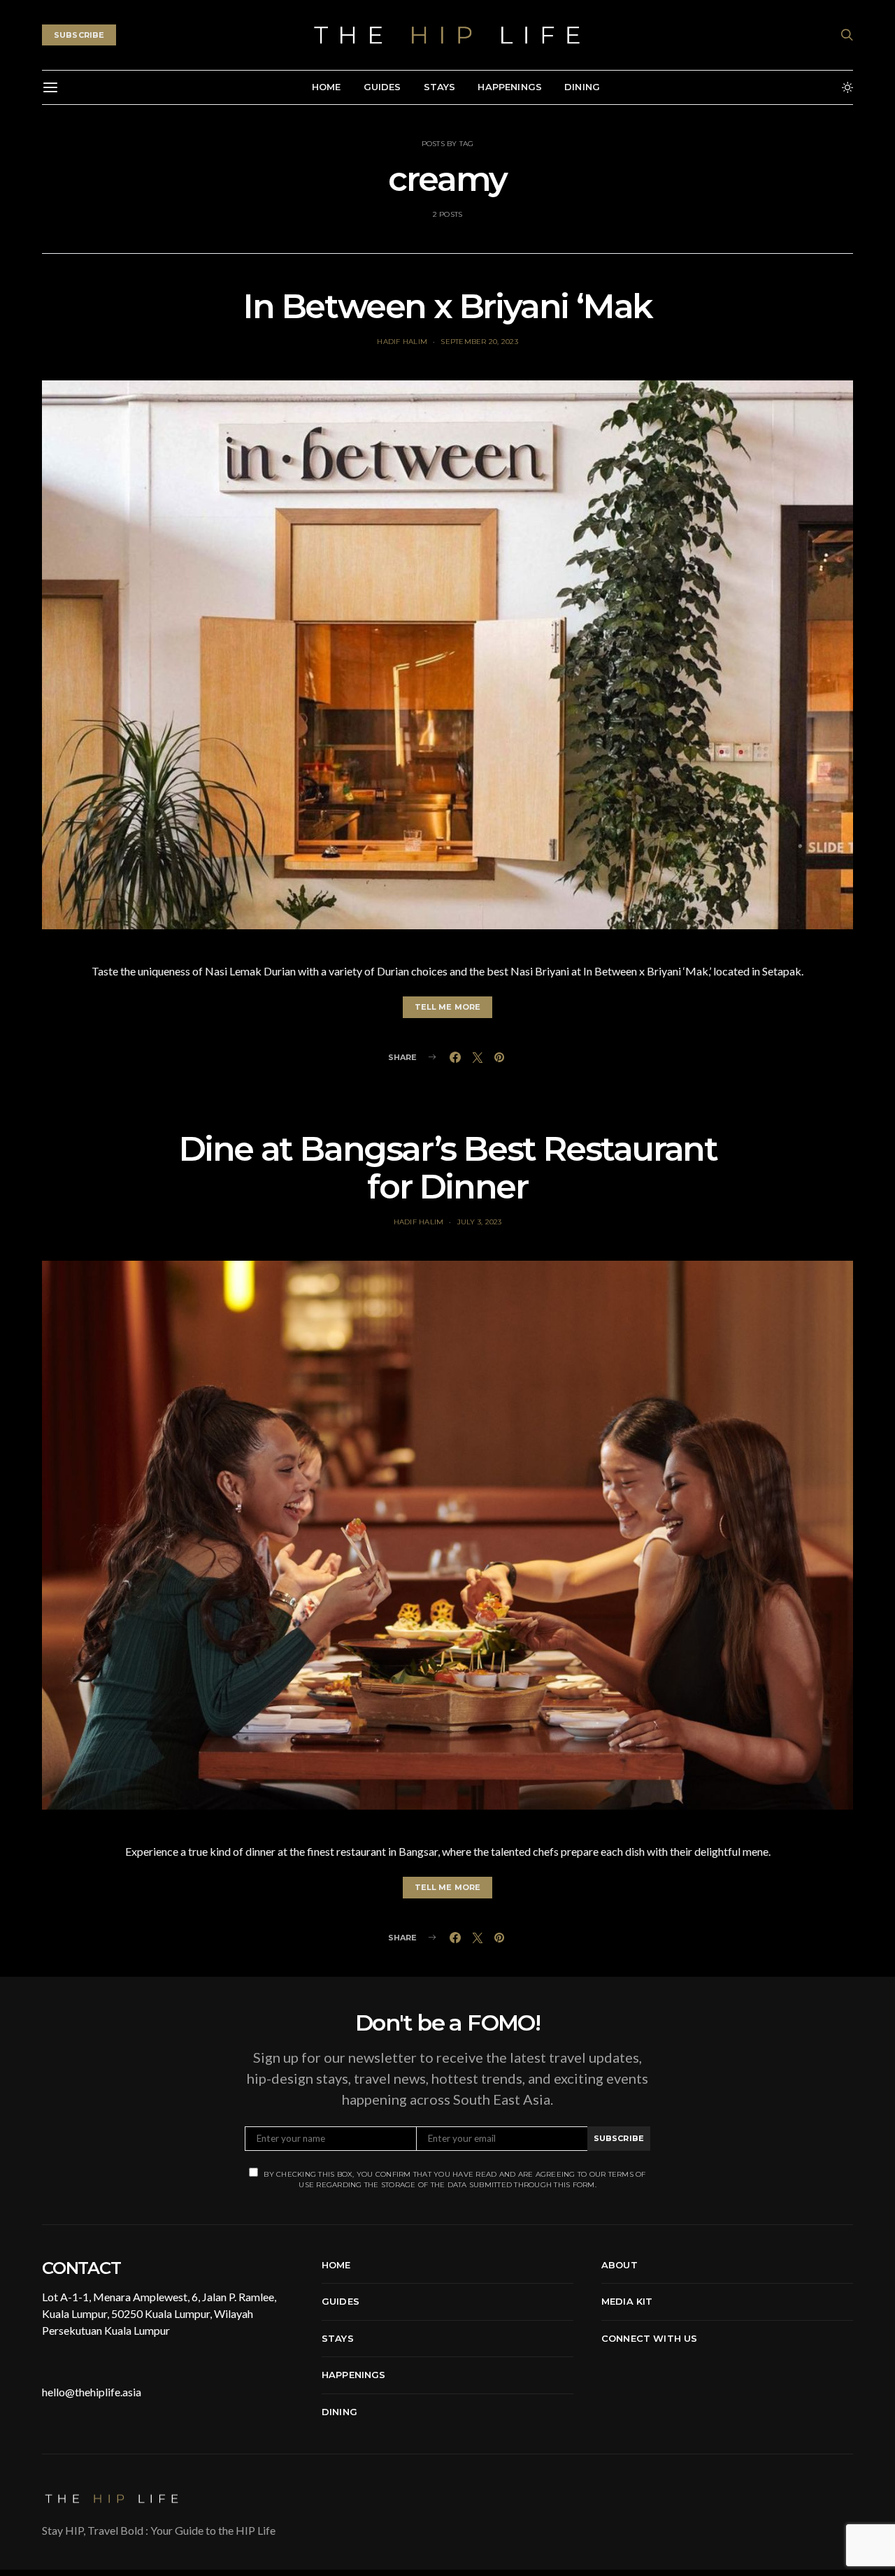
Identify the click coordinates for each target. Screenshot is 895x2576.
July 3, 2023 (480, 1222)
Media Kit (627, 2301)
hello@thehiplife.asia (92, 2392)
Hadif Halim (402, 342)
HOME (327, 87)
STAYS (440, 87)
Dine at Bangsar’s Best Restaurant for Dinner (448, 1168)
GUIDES (382, 87)
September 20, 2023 (479, 342)
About (620, 2265)
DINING (582, 87)
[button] (847, 87)
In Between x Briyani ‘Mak (447, 306)
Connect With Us (649, 2338)
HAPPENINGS (510, 87)
